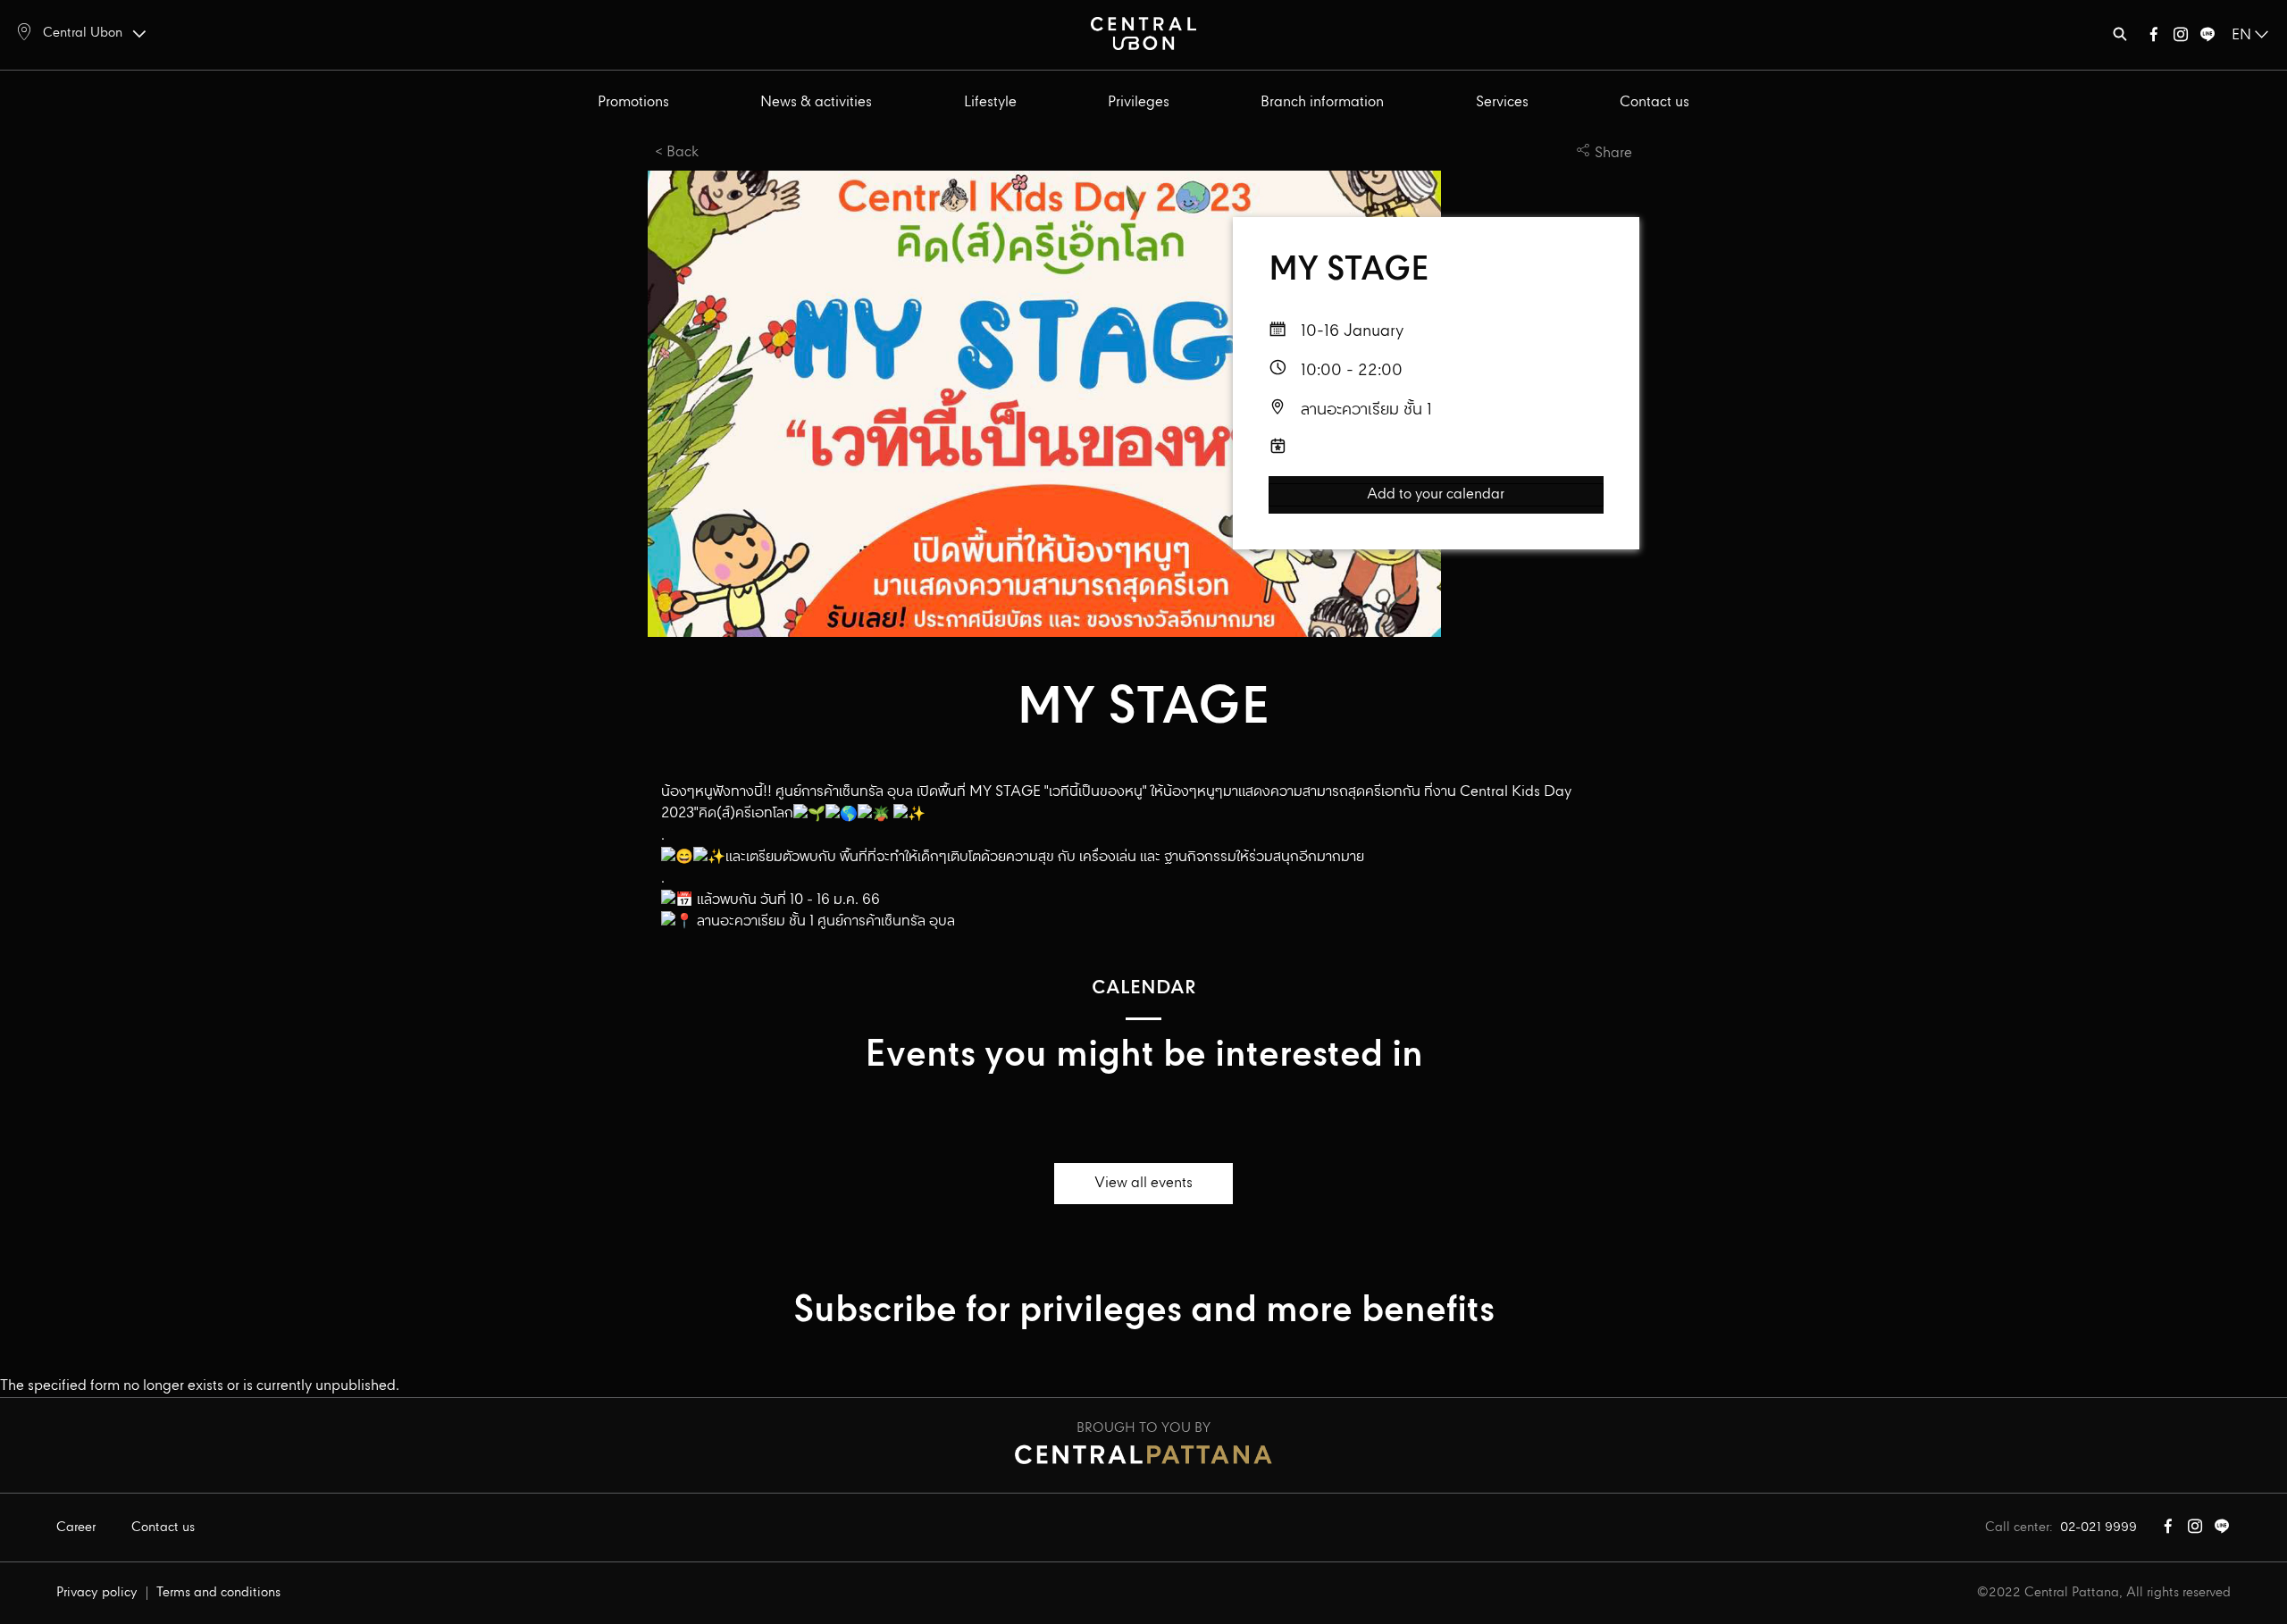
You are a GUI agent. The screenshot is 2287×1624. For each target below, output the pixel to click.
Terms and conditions (218, 1593)
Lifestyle (990, 102)
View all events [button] (1143, 1183)
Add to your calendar (1436, 495)
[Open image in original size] (1143, 33)
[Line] (2207, 38)
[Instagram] (2181, 38)
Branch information (1322, 102)
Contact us (1655, 102)
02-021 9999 (2099, 1528)
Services (1502, 102)
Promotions (633, 102)
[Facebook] (2154, 38)
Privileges (1139, 102)
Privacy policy (97, 1593)
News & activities (816, 102)
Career (76, 1528)
